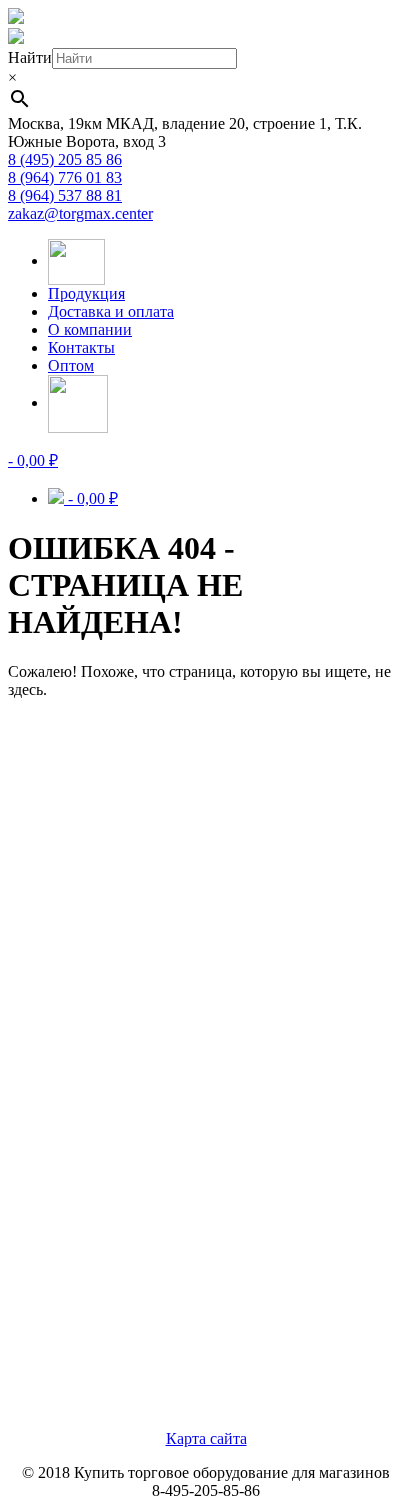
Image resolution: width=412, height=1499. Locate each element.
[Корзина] (78, 402)
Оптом (71, 365)
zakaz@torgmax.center (80, 213)
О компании (90, 329)
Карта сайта (206, 1438)
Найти (30, 57)
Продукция (86, 293)
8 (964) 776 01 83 (65, 177)
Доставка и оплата (111, 311)
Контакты (81, 347)
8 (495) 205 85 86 (65, 159)
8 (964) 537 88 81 (65, 195)
